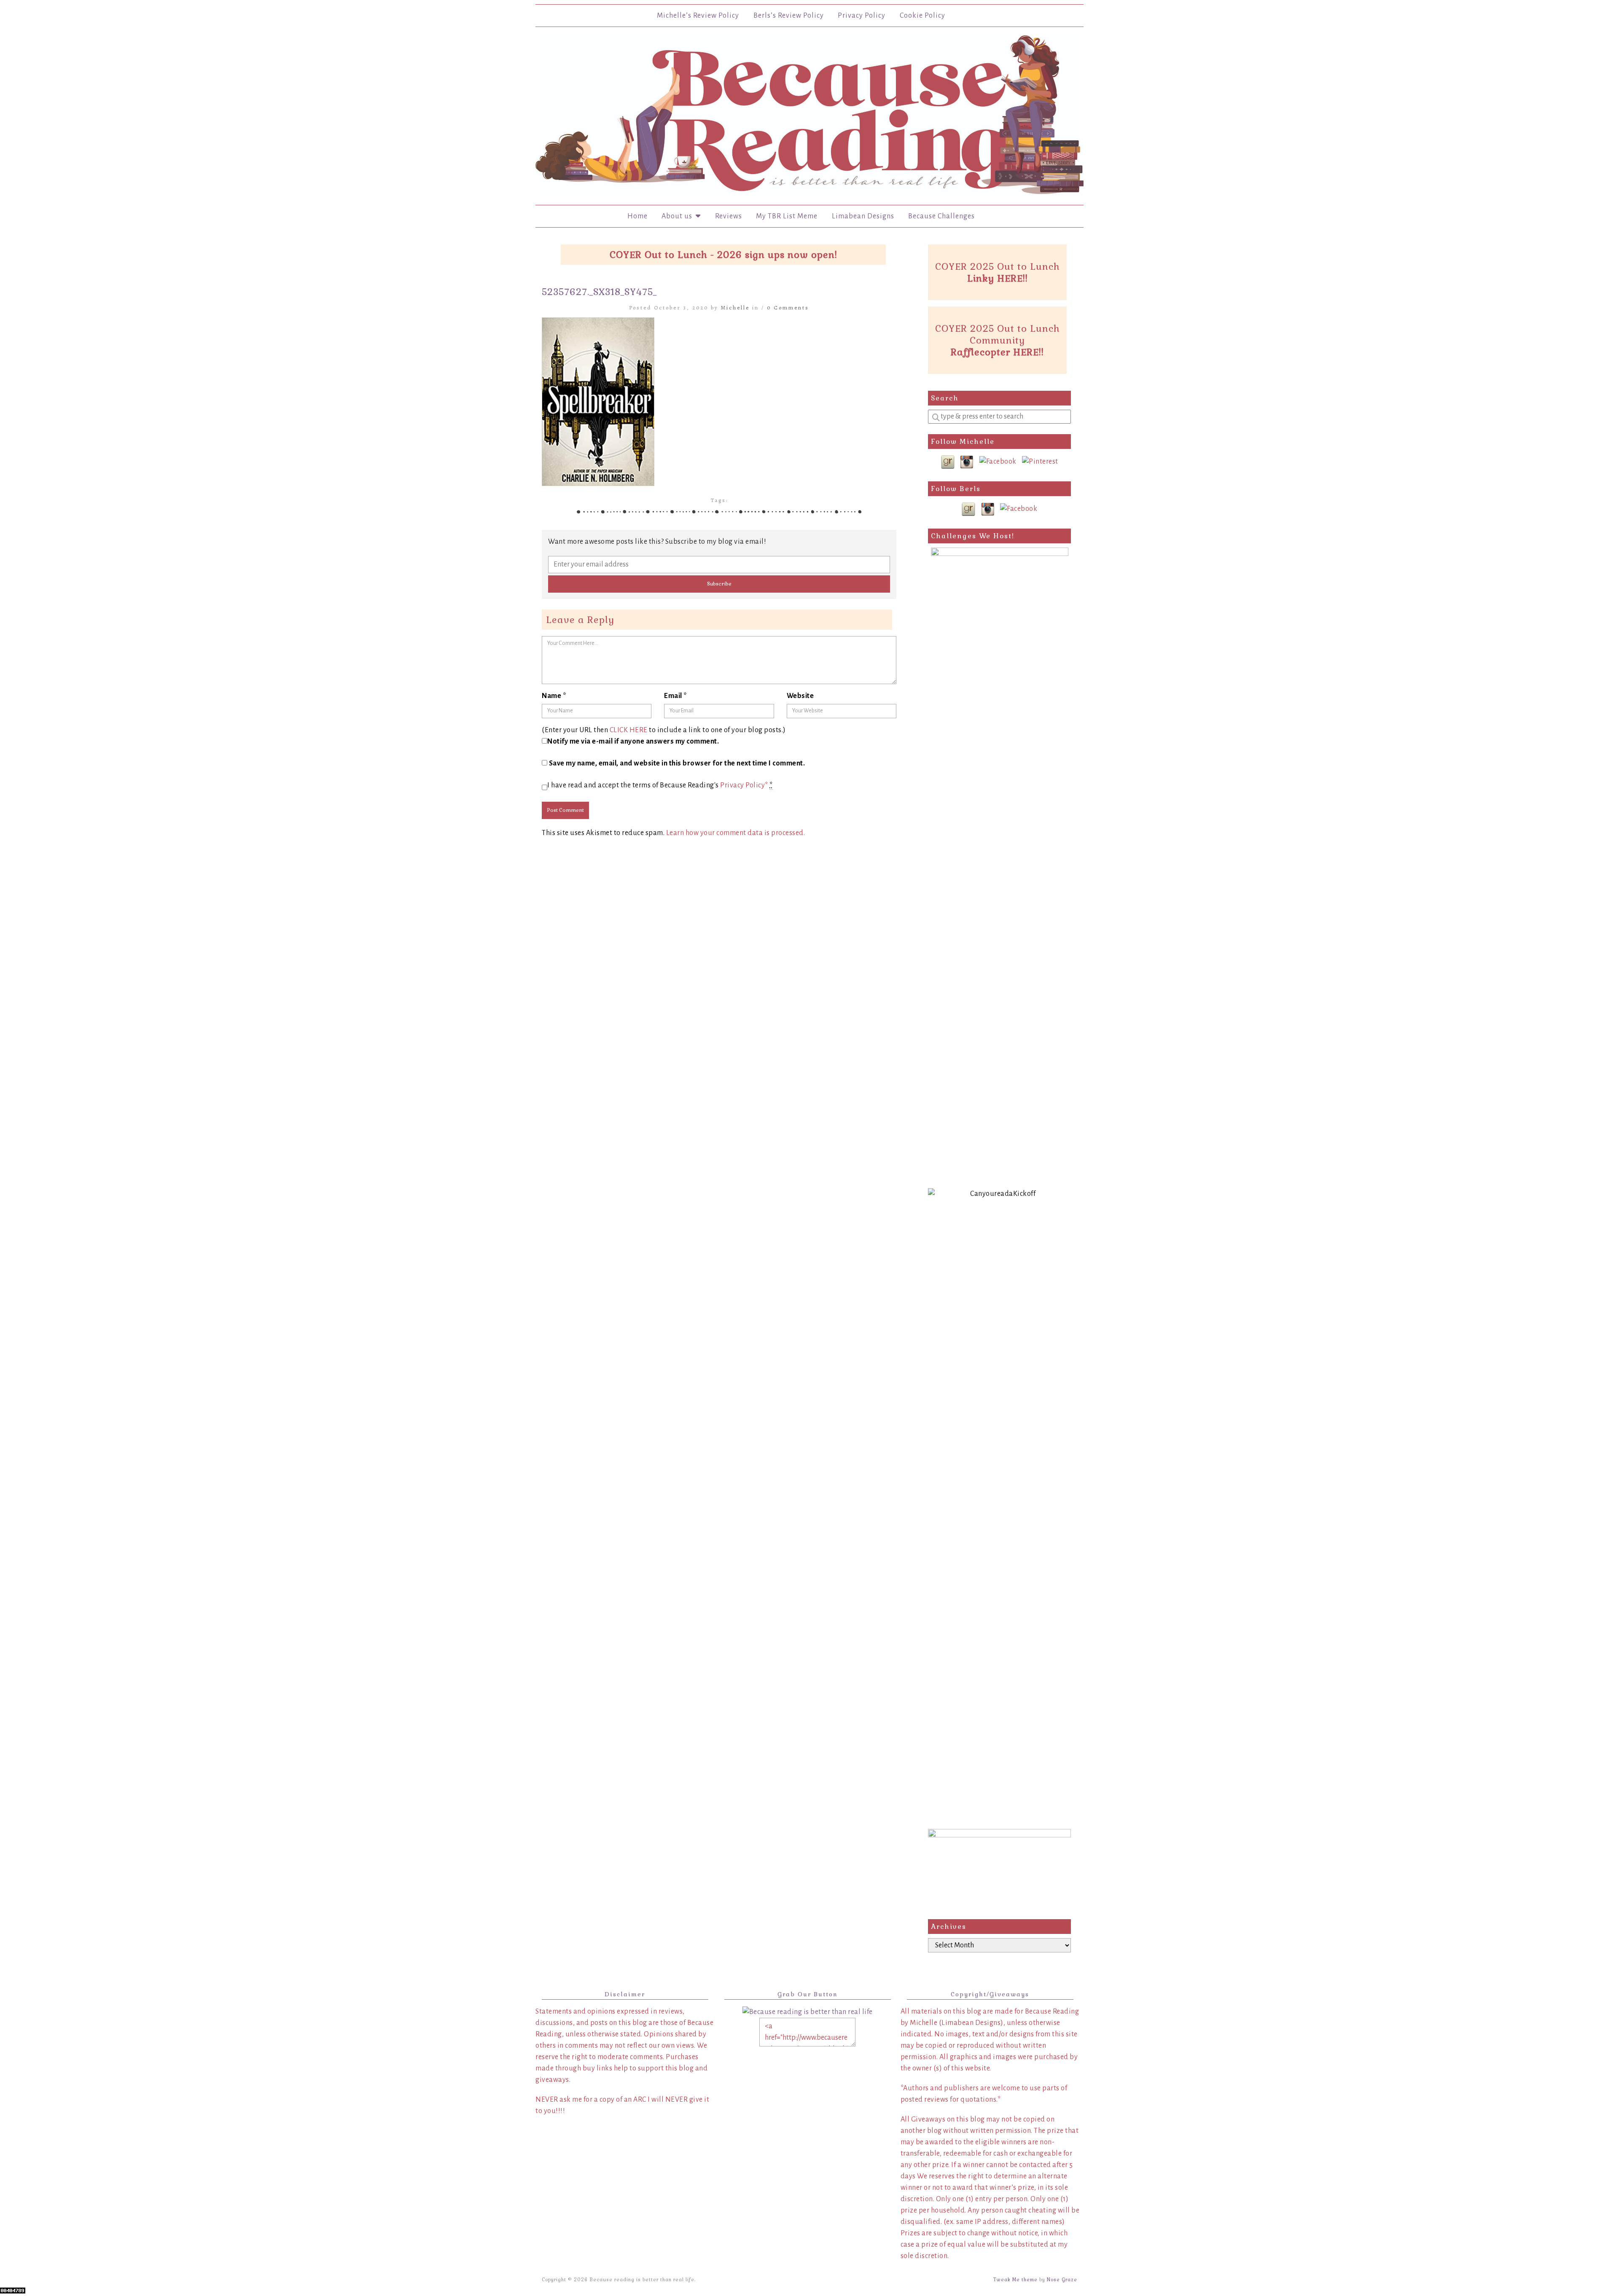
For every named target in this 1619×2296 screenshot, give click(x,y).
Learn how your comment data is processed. (736, 833)
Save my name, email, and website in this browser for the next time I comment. (677, 763)
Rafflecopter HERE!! (997, 352)
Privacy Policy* (744, 785)
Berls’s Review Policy (789, 16)
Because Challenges (941, 216)
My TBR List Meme (787, 216)
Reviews (729, 216)
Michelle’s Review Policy (698, 16)
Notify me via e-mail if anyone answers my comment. (633, 741)
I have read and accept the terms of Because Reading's (660, 785)
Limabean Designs (863, 216)
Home (637, 216)
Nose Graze (1062, 2280)
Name (554, 696)
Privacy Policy (862, 16)
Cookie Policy (922, 16)
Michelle (735, 307)
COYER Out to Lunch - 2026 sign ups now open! (723, 255)
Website (800, 696)
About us (679, 216)
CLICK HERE (629, 730)
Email (676, 696)
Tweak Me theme (1015, 2280)
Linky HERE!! (998, 278)
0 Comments (788, 307)
